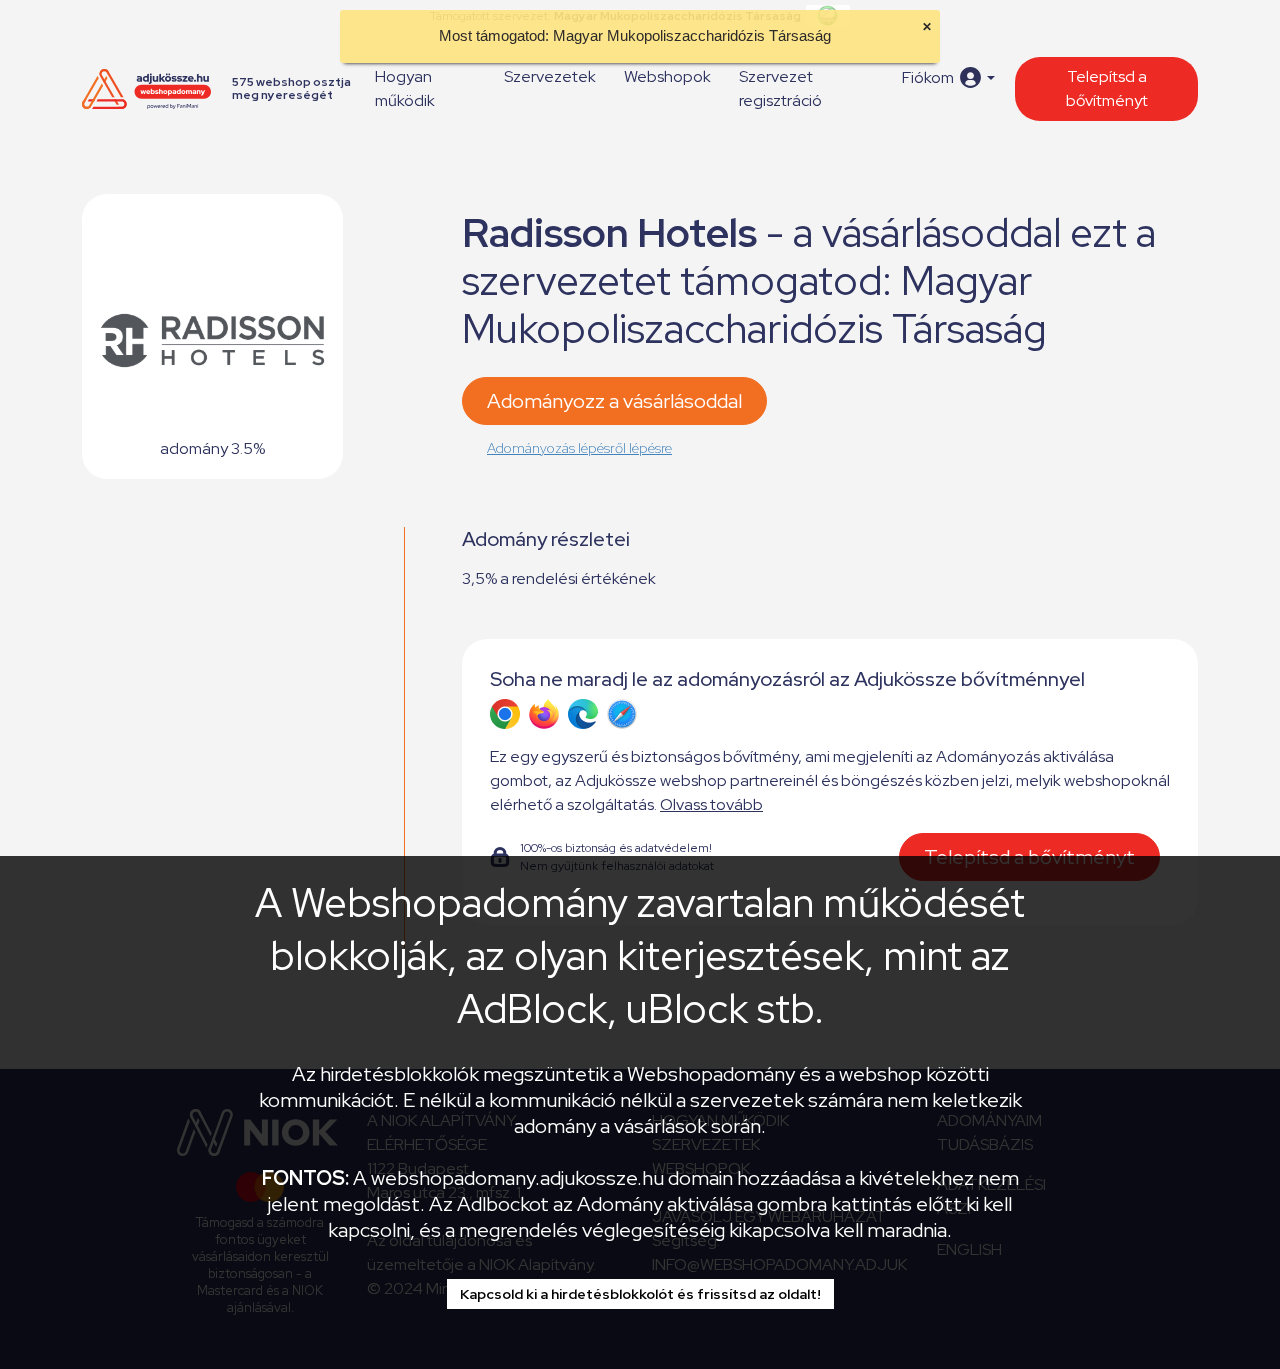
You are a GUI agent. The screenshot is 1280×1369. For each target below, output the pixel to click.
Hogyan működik (405, 88)
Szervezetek (550, 76)
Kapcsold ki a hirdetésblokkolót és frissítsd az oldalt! (640, 1294)
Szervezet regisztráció (780, 88)
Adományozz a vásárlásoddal (614, 401)
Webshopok (667, 76)
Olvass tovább (711, 804)
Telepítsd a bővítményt (1107, 88)
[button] (948, 77)
